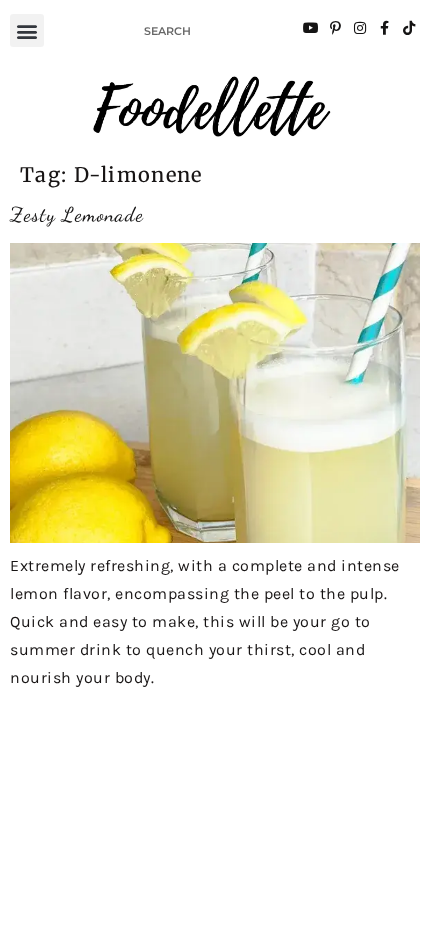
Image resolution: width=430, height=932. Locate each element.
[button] (27, 30)
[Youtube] (311, 28)
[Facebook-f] (384, 28)
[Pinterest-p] (335, 28)
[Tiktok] (409, 28)
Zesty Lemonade (77, 215)
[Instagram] (360, 28)
